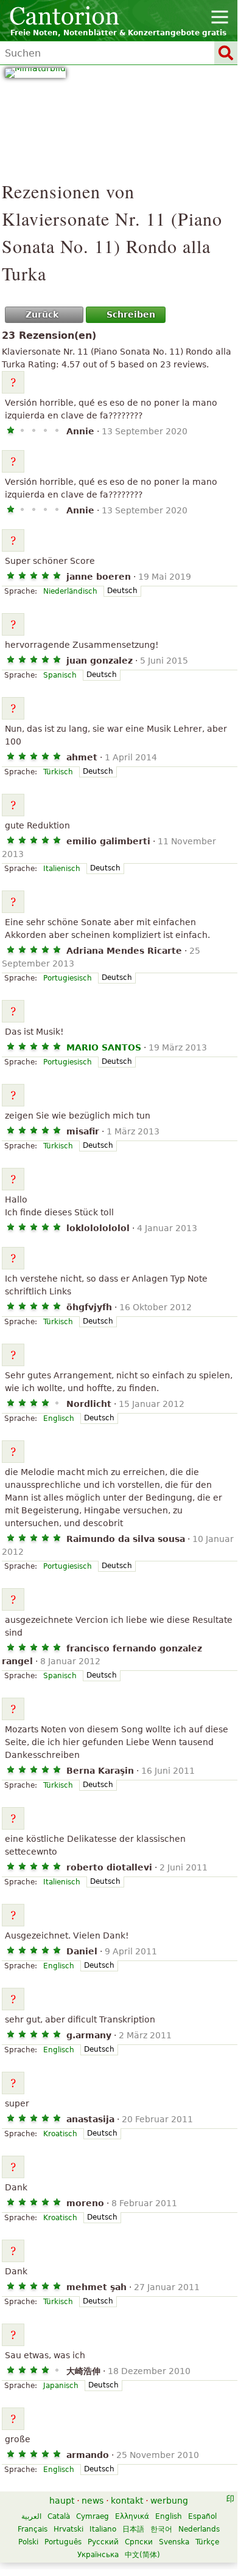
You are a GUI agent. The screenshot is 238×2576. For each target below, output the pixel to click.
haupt (62, 2501)
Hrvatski (68, 2529)
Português (63, 2542)
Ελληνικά (132, 2516)
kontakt (127, 2501)
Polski (28, 2542)
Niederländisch (70, 591)
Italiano (103, 2529)
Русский (103, 2542)
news (93, 2501)
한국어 (161, 2529)
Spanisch (60, 675)
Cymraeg (93, 2516)
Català (59, 2516)
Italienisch (62, 869)
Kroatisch (60, 2134)
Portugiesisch (68, 978)
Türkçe (207, 2542)
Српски (139, 2542)
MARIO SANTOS (104, 1047)
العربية (31, 2516)
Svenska (174, 2542)
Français (33, 2529)
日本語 (133, 2529)
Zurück (42, 314)
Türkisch (58, 772)
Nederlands (199, 2529)
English (169, 2516)
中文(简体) (142, 2555)
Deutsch (122, 591)
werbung (169, 2501)
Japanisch (61, 2386)
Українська (98, 2555)
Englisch (59, 1418)
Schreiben (131, 314)
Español (202, 2516)
